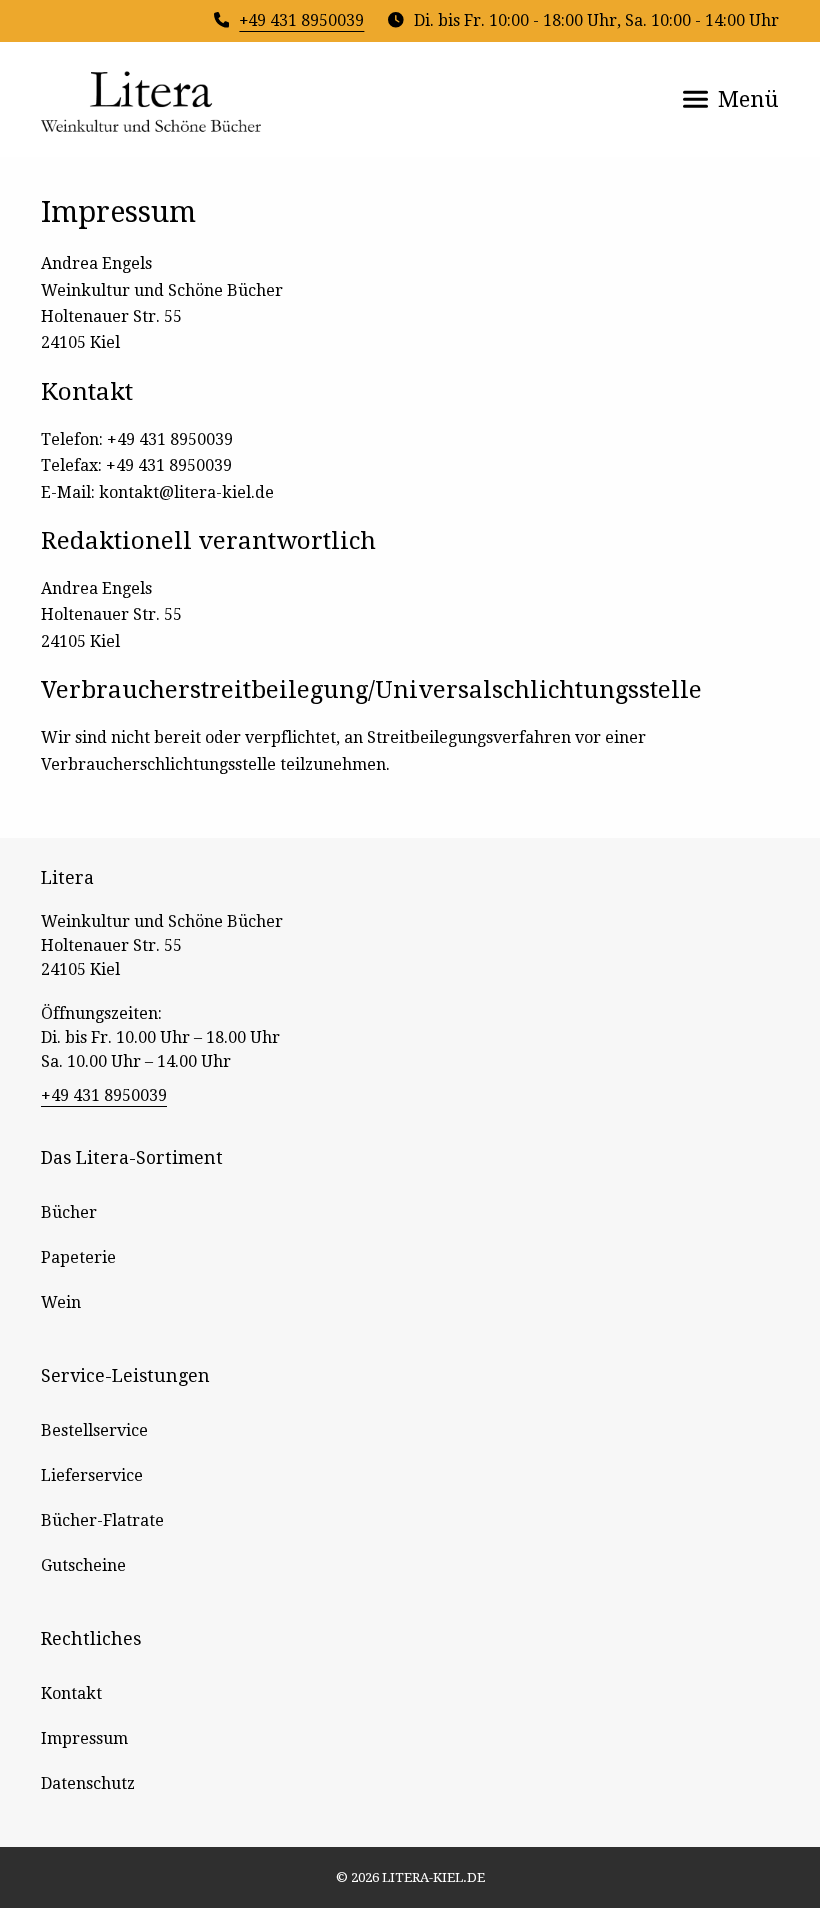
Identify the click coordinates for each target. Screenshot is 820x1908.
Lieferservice (92, 1475)
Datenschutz (88, 1783)
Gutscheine (83, 1565)
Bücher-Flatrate (102, 1520)
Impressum (84, 1738)
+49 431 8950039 (301, 20)
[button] (731, 99)
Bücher (69, 1212)
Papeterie (78, 1257)
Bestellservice (94, 1430)
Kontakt (71, 1693)
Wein (61, 1302)
